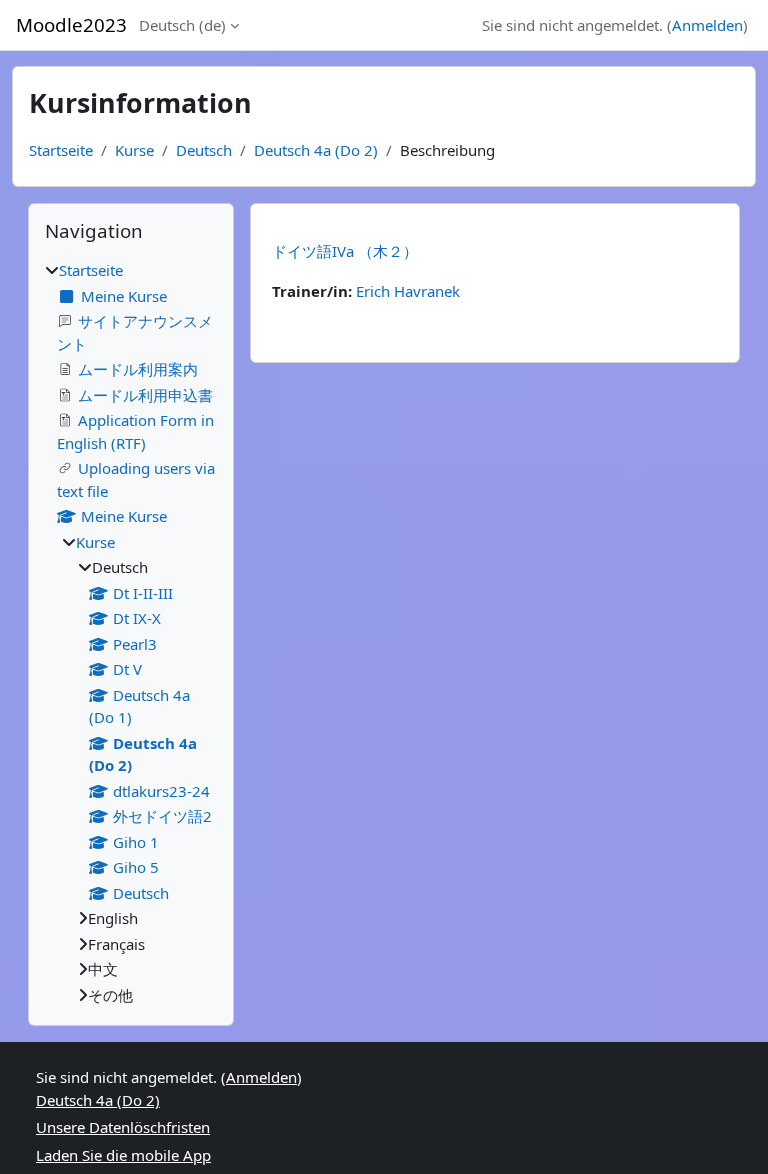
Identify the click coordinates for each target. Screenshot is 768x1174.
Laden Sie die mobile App (123, 1155)
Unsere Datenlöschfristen (123, 1127)
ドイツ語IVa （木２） (345, 251)
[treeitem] (131, 632)
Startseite (61, 150)
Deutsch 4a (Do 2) (316, 150)
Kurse (134, 150)
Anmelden (707, 25)
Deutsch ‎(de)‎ (182, 25)
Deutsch (204, 150)
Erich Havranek (408, 291)
